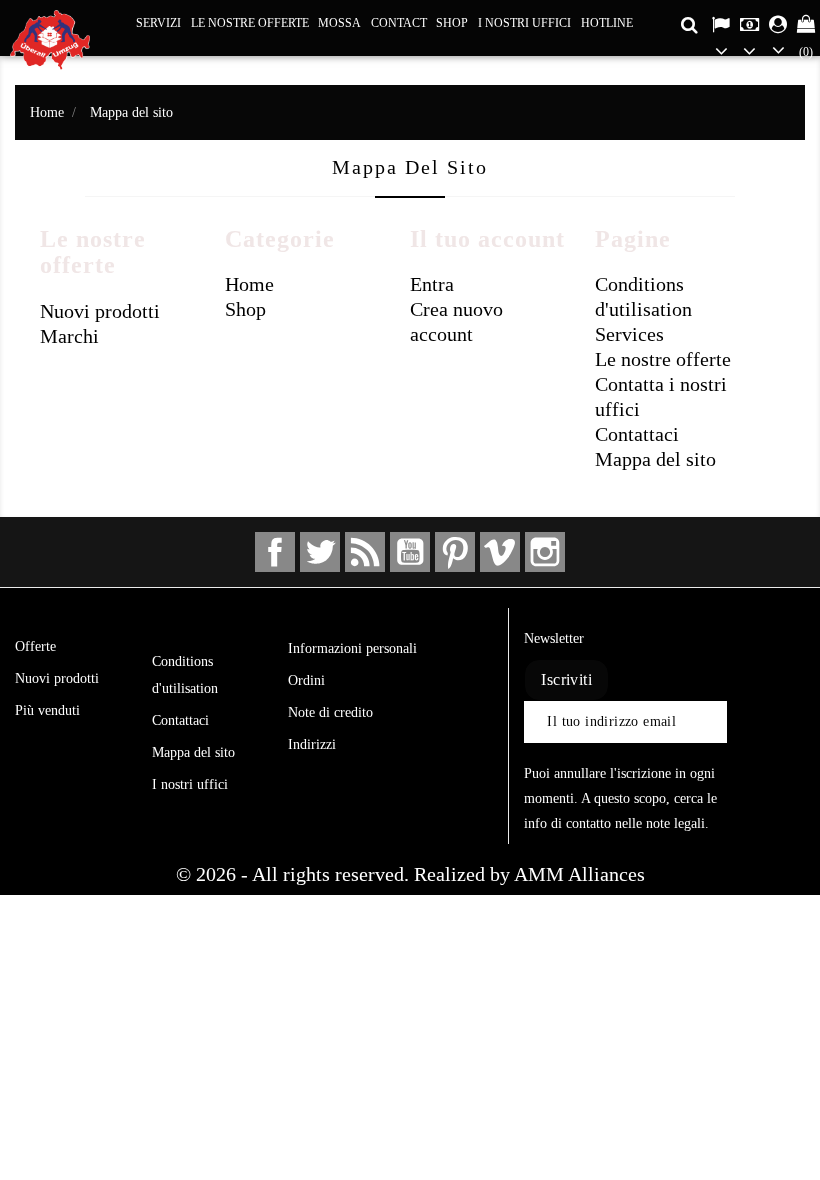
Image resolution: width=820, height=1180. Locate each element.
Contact (399, 23)
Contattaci (637, 434)
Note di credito (330, 712)
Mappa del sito (655, 459)
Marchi (69, 336)
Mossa (339, 23)
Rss (365, 552)
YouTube (410, 552)
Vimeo (500, 552)
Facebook (275, 552)
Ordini (306, 680)
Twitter (320, 552)
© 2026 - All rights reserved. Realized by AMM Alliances (410, 874)
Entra (432, 284)
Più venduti (47, 710)
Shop (452, 23)
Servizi (158, 23)
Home (249, 284)
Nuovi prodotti (100, 311)
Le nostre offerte (250, 23)
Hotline (607, 23)
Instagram (545, 552)
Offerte (35, 646)
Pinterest (455, 552)
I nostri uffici (524, 23)
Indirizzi (312, 744)
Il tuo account (369, 616)
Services (629, 334)
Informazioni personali (352, 648)
